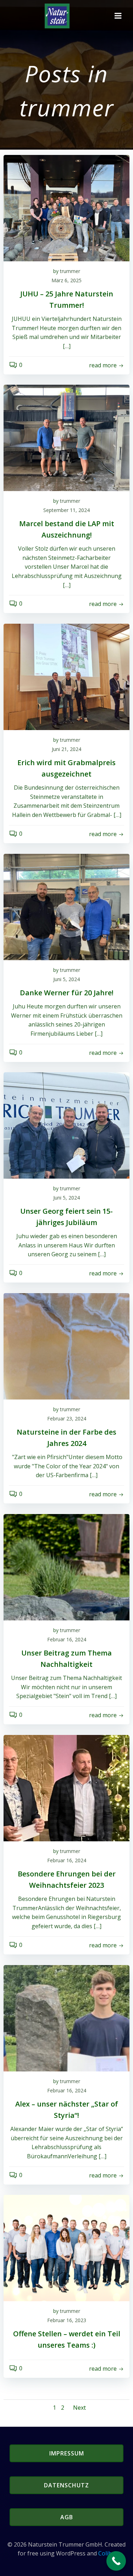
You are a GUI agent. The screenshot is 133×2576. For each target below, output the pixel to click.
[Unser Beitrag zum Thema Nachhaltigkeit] (66, 1567)
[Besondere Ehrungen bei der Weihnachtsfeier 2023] (66, 1787)
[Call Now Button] (116, 2561)
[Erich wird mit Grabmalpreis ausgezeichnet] (66, 676)
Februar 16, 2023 (67, 2320)
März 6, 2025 (66, 280)
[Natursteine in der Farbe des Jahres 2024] (66, 1346)
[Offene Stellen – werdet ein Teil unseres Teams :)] (66, 2247)
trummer (70, 271)
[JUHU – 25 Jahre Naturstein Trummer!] (66, 207)
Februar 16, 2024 (67, 1639)
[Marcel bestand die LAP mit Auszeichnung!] (66, 437)
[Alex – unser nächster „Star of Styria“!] (66, 2018)
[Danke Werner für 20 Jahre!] (66, 906)
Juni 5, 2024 (66, 979)
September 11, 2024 (66, 510)
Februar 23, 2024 (67, 1418)
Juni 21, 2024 (66, 749)
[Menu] (118, 16)
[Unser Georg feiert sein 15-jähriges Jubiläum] (66, 1125)
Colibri (107, 2553)
